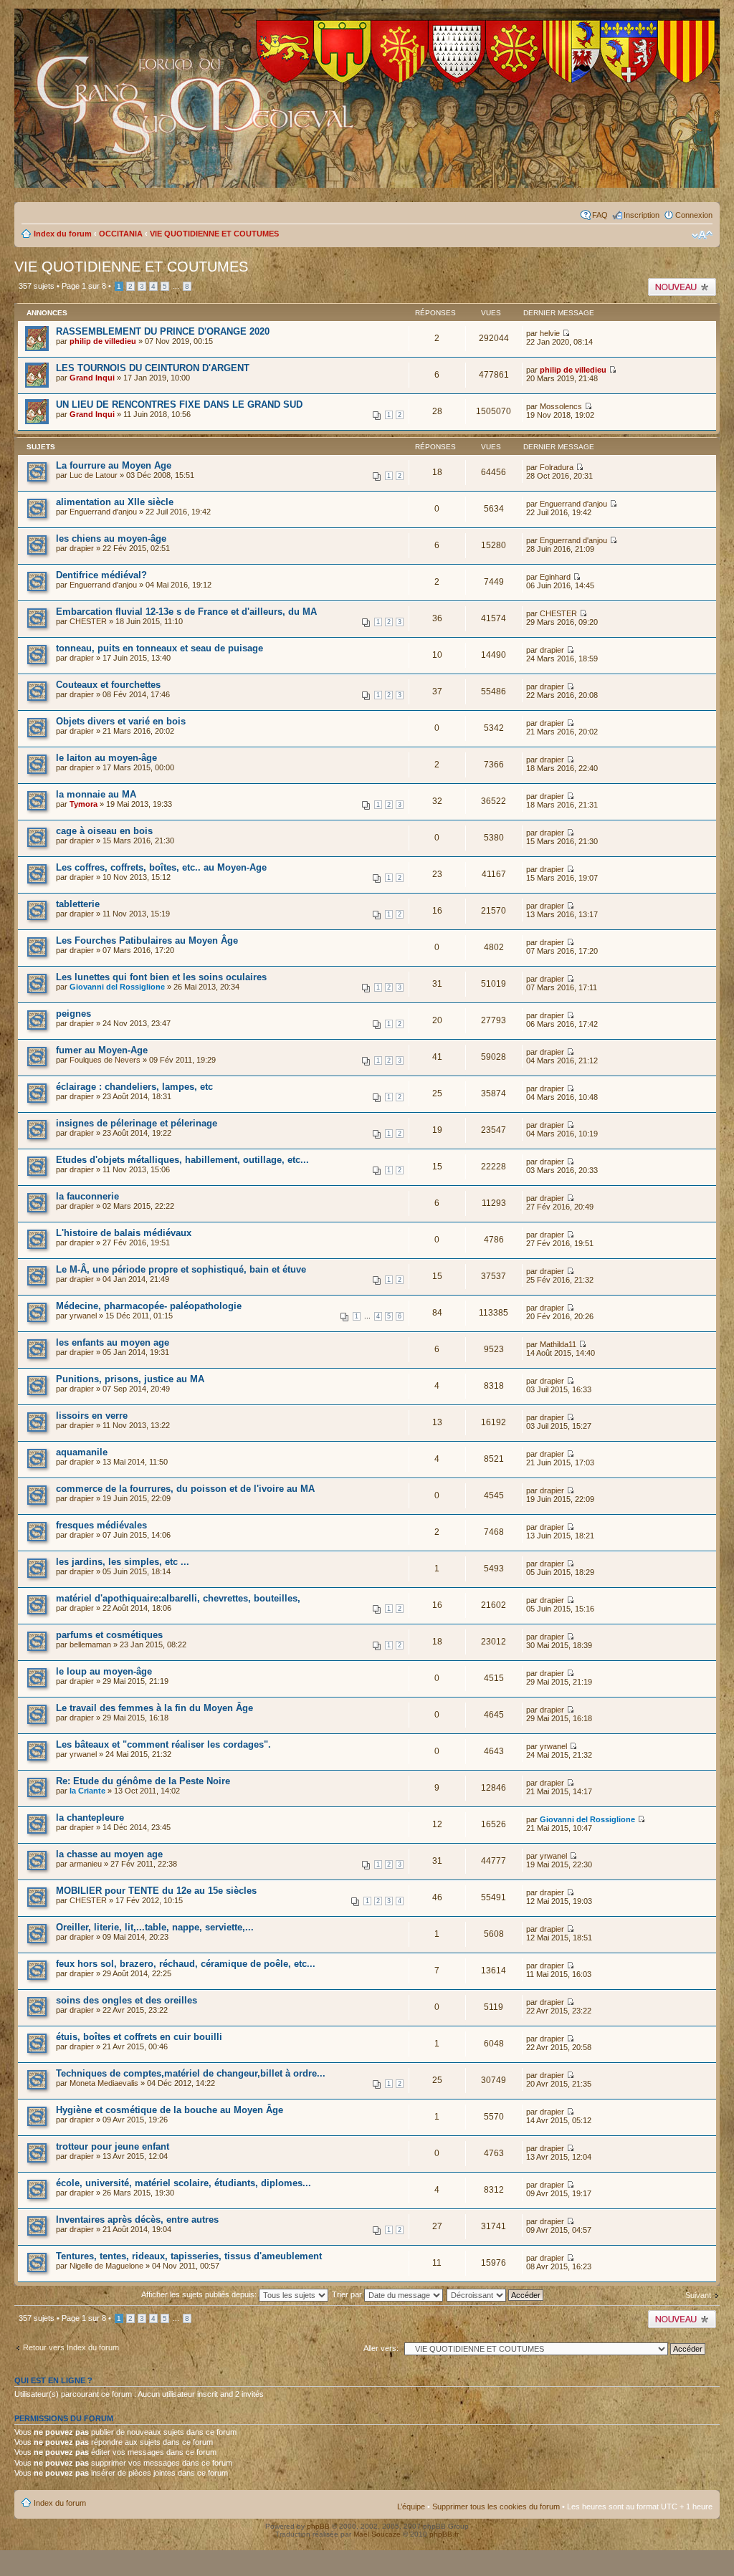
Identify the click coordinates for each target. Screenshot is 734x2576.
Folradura (557, 467)
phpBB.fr (444, 2534)
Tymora (84, 804)
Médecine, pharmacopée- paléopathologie (149, 1306)
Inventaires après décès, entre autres (137, 2220)
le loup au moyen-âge (104, 1671)
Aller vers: (381, 2348)
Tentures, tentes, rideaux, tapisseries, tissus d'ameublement (189, 2256)
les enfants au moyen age (113, 1342)
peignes (73, 1014)
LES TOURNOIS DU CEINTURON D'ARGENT (153, 368)
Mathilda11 (558, 1344)
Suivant (698, 2295)
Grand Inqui (92, 378)
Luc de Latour (94, 475)
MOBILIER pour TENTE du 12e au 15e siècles (156, 1891)
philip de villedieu (103, 341)
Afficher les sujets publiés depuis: (200, 2294)
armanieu (86, 1864)
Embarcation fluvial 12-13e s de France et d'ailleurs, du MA (186, 612)
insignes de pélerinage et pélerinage (137, 1123)
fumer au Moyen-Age (102, 1050)
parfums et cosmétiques (109, 1635)
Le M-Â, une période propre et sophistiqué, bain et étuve (181, 1269)
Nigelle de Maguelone (106, 2266)
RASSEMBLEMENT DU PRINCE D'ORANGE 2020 (163, 331)
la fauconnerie (87, 1196)
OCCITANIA (121, 234)
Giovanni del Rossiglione (117, 987)
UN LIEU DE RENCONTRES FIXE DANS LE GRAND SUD (179, 404)
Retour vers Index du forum (71, 2347)
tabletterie (78, 904)
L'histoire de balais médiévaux (124, 1233)
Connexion (694, 215)
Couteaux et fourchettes (108, 685)
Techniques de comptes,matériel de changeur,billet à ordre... (191, 2073)
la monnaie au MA (96, 794)
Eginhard (555, 577)
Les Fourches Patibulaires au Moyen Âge (147, 940)
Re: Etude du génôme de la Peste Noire (143, 1781)
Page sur (84, 286)
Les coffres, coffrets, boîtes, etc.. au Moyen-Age (161, 867)
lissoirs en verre (92, 1416)
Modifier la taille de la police (702, 235)
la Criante (87, 1791)
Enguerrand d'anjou (103, 512)
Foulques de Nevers (105, 1060)
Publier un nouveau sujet (681, 287)
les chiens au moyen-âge (111, 538)
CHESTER (88, 621)
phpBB (318, 2526)
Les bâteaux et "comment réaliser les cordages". (163, 1744)
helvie (550, 333)
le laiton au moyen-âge (106, 758)
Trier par (348, 2294)
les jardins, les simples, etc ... (123, 1562)
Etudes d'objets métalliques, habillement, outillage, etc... (182, 1160)
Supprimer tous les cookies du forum (496, 2506)
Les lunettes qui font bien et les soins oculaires (161, 977)
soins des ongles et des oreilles (127, 2000)
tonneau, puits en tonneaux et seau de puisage (159, 648)
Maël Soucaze (377, 2534)
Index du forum (63, 234)
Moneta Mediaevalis (104, 2083)
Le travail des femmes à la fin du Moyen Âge (154, 1708)
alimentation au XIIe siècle (115, 502)
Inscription (642, 215)
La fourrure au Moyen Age (114, 465)
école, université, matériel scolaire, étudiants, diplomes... (183, 2183)
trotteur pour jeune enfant (113, 2146)
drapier (82, 548)
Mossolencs (561, 406)
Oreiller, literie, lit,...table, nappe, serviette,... (155, 1927)
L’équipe (411, 2506)
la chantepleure (90, 1818)
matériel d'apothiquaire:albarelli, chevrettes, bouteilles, (178, 1598)
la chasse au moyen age (109, 1854)
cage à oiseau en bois (104, 831)
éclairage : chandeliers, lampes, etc (134, 1087)
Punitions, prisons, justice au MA (130, 1379)
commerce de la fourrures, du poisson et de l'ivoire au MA (185, 1489)
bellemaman (90, 1644)
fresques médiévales (101, 1525)
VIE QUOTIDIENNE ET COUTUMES (214, 234)
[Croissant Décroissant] (503, 2294)
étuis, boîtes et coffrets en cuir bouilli (139, 2037)
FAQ (600, 215)
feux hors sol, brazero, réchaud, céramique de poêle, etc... (186, 1964)
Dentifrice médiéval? (101, 575)
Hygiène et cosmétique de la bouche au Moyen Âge (170, 2110)
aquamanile (82, 1452)
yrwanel (83, 1316)
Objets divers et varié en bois (121, 721)
